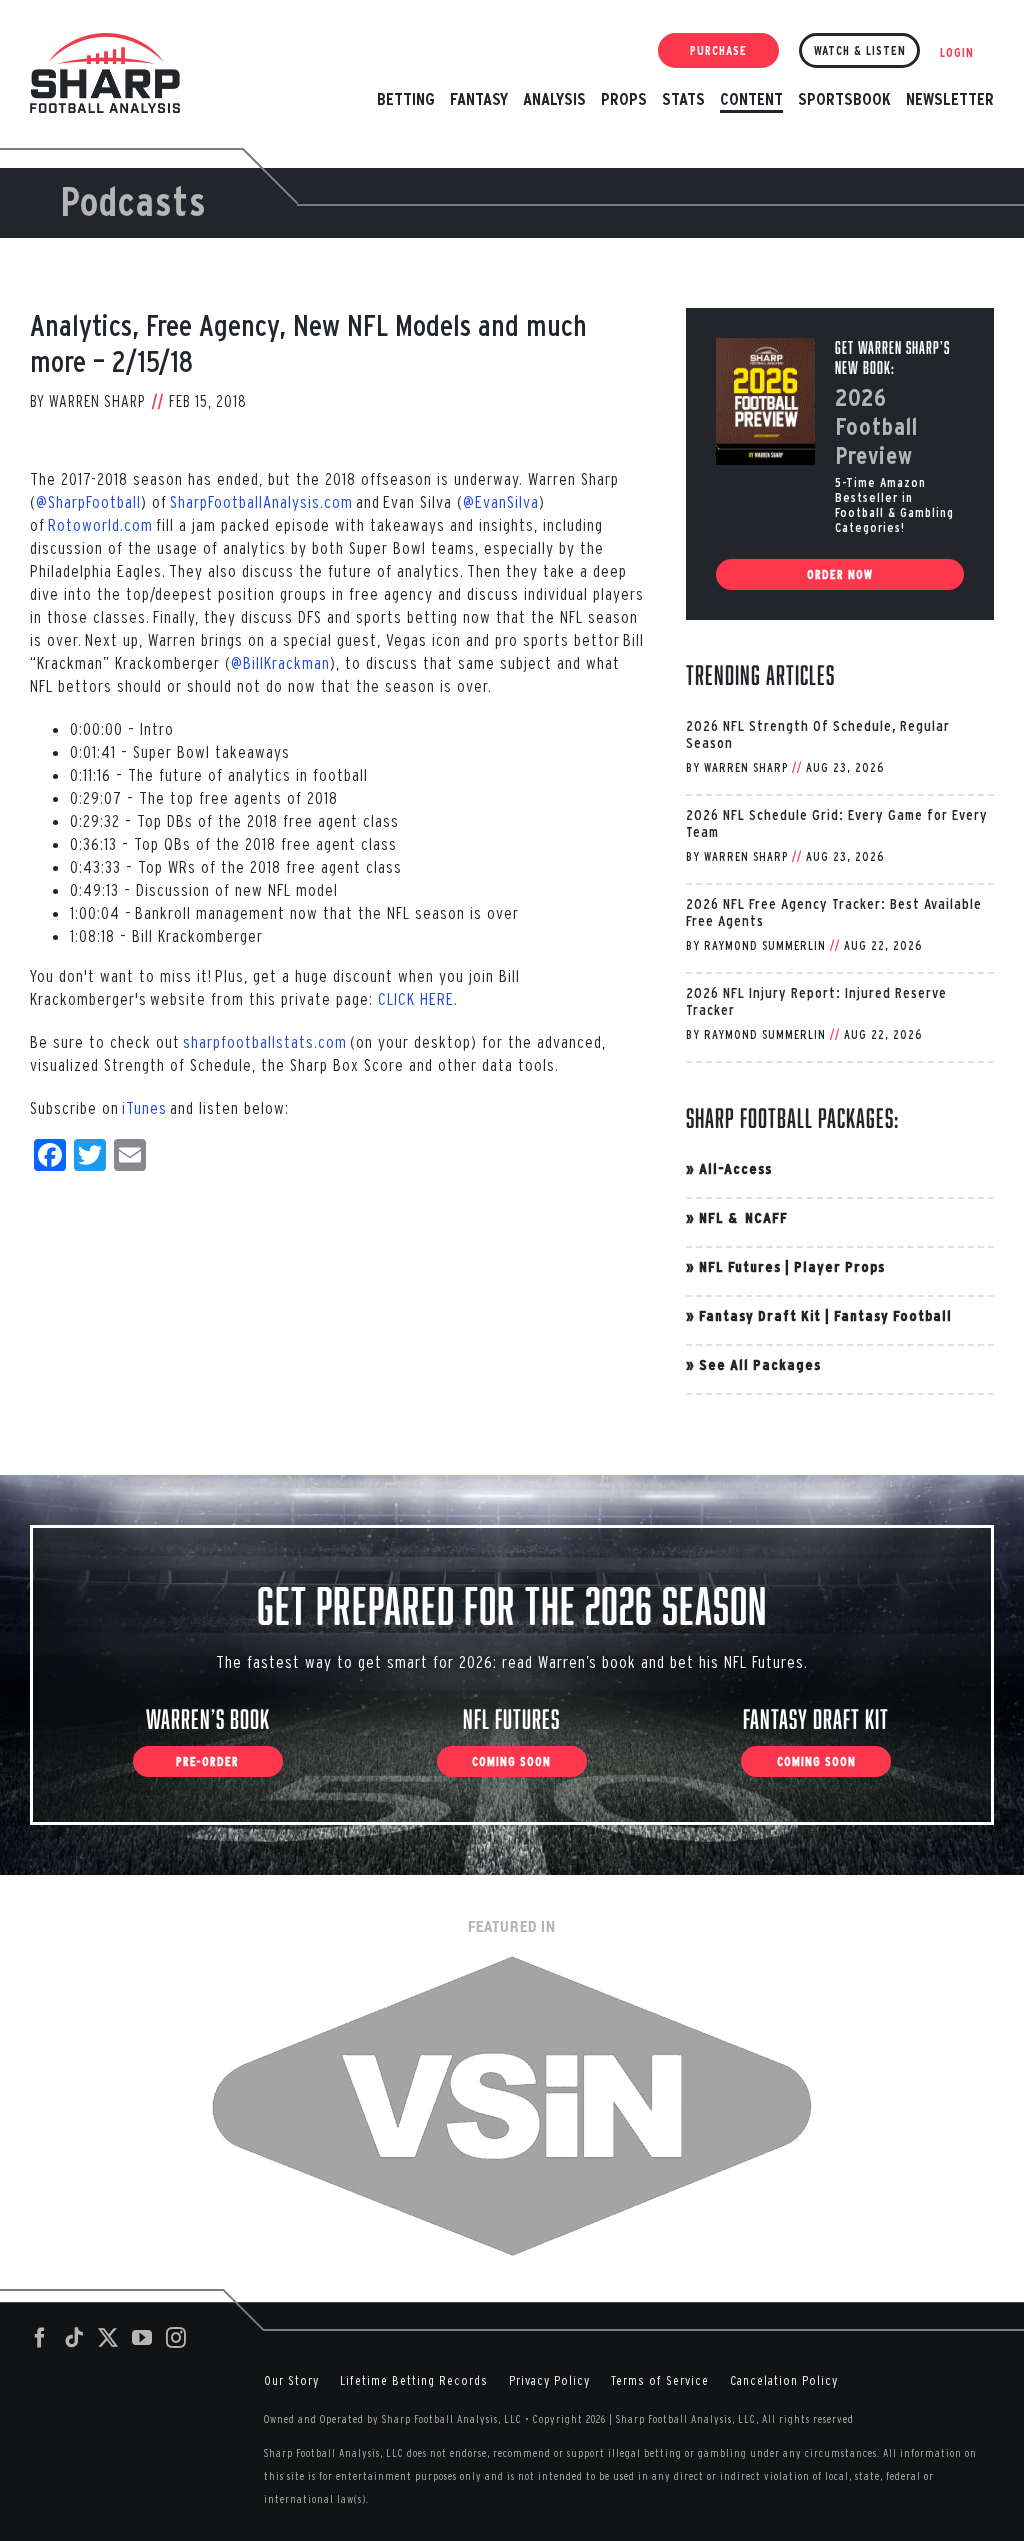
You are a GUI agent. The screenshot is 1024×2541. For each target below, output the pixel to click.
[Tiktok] (74, 2338)
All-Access (735, 1168)
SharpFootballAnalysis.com (261, 501)
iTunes (144, 1107)
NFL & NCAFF (743, 1217)
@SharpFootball (88, 501)
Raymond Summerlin (765, 945)
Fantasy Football (893, 1315)
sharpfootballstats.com (265, 1041)
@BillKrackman (280, 662)
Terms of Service (660, 2380)
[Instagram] (176, 2338)
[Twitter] (108, 2338)
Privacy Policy (549, 2380)
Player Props (839, 1266)
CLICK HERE (416, 998)
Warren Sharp (97, 401)
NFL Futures (740, 1266)
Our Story (291, 2380)
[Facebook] (40, 2338)
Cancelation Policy (784, 2380)
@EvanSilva (501, 501)
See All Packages (760, 1364)
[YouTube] (142, 2338)
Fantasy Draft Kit (760, 1315)
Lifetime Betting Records (414, 2380)
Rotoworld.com (100, 524)
